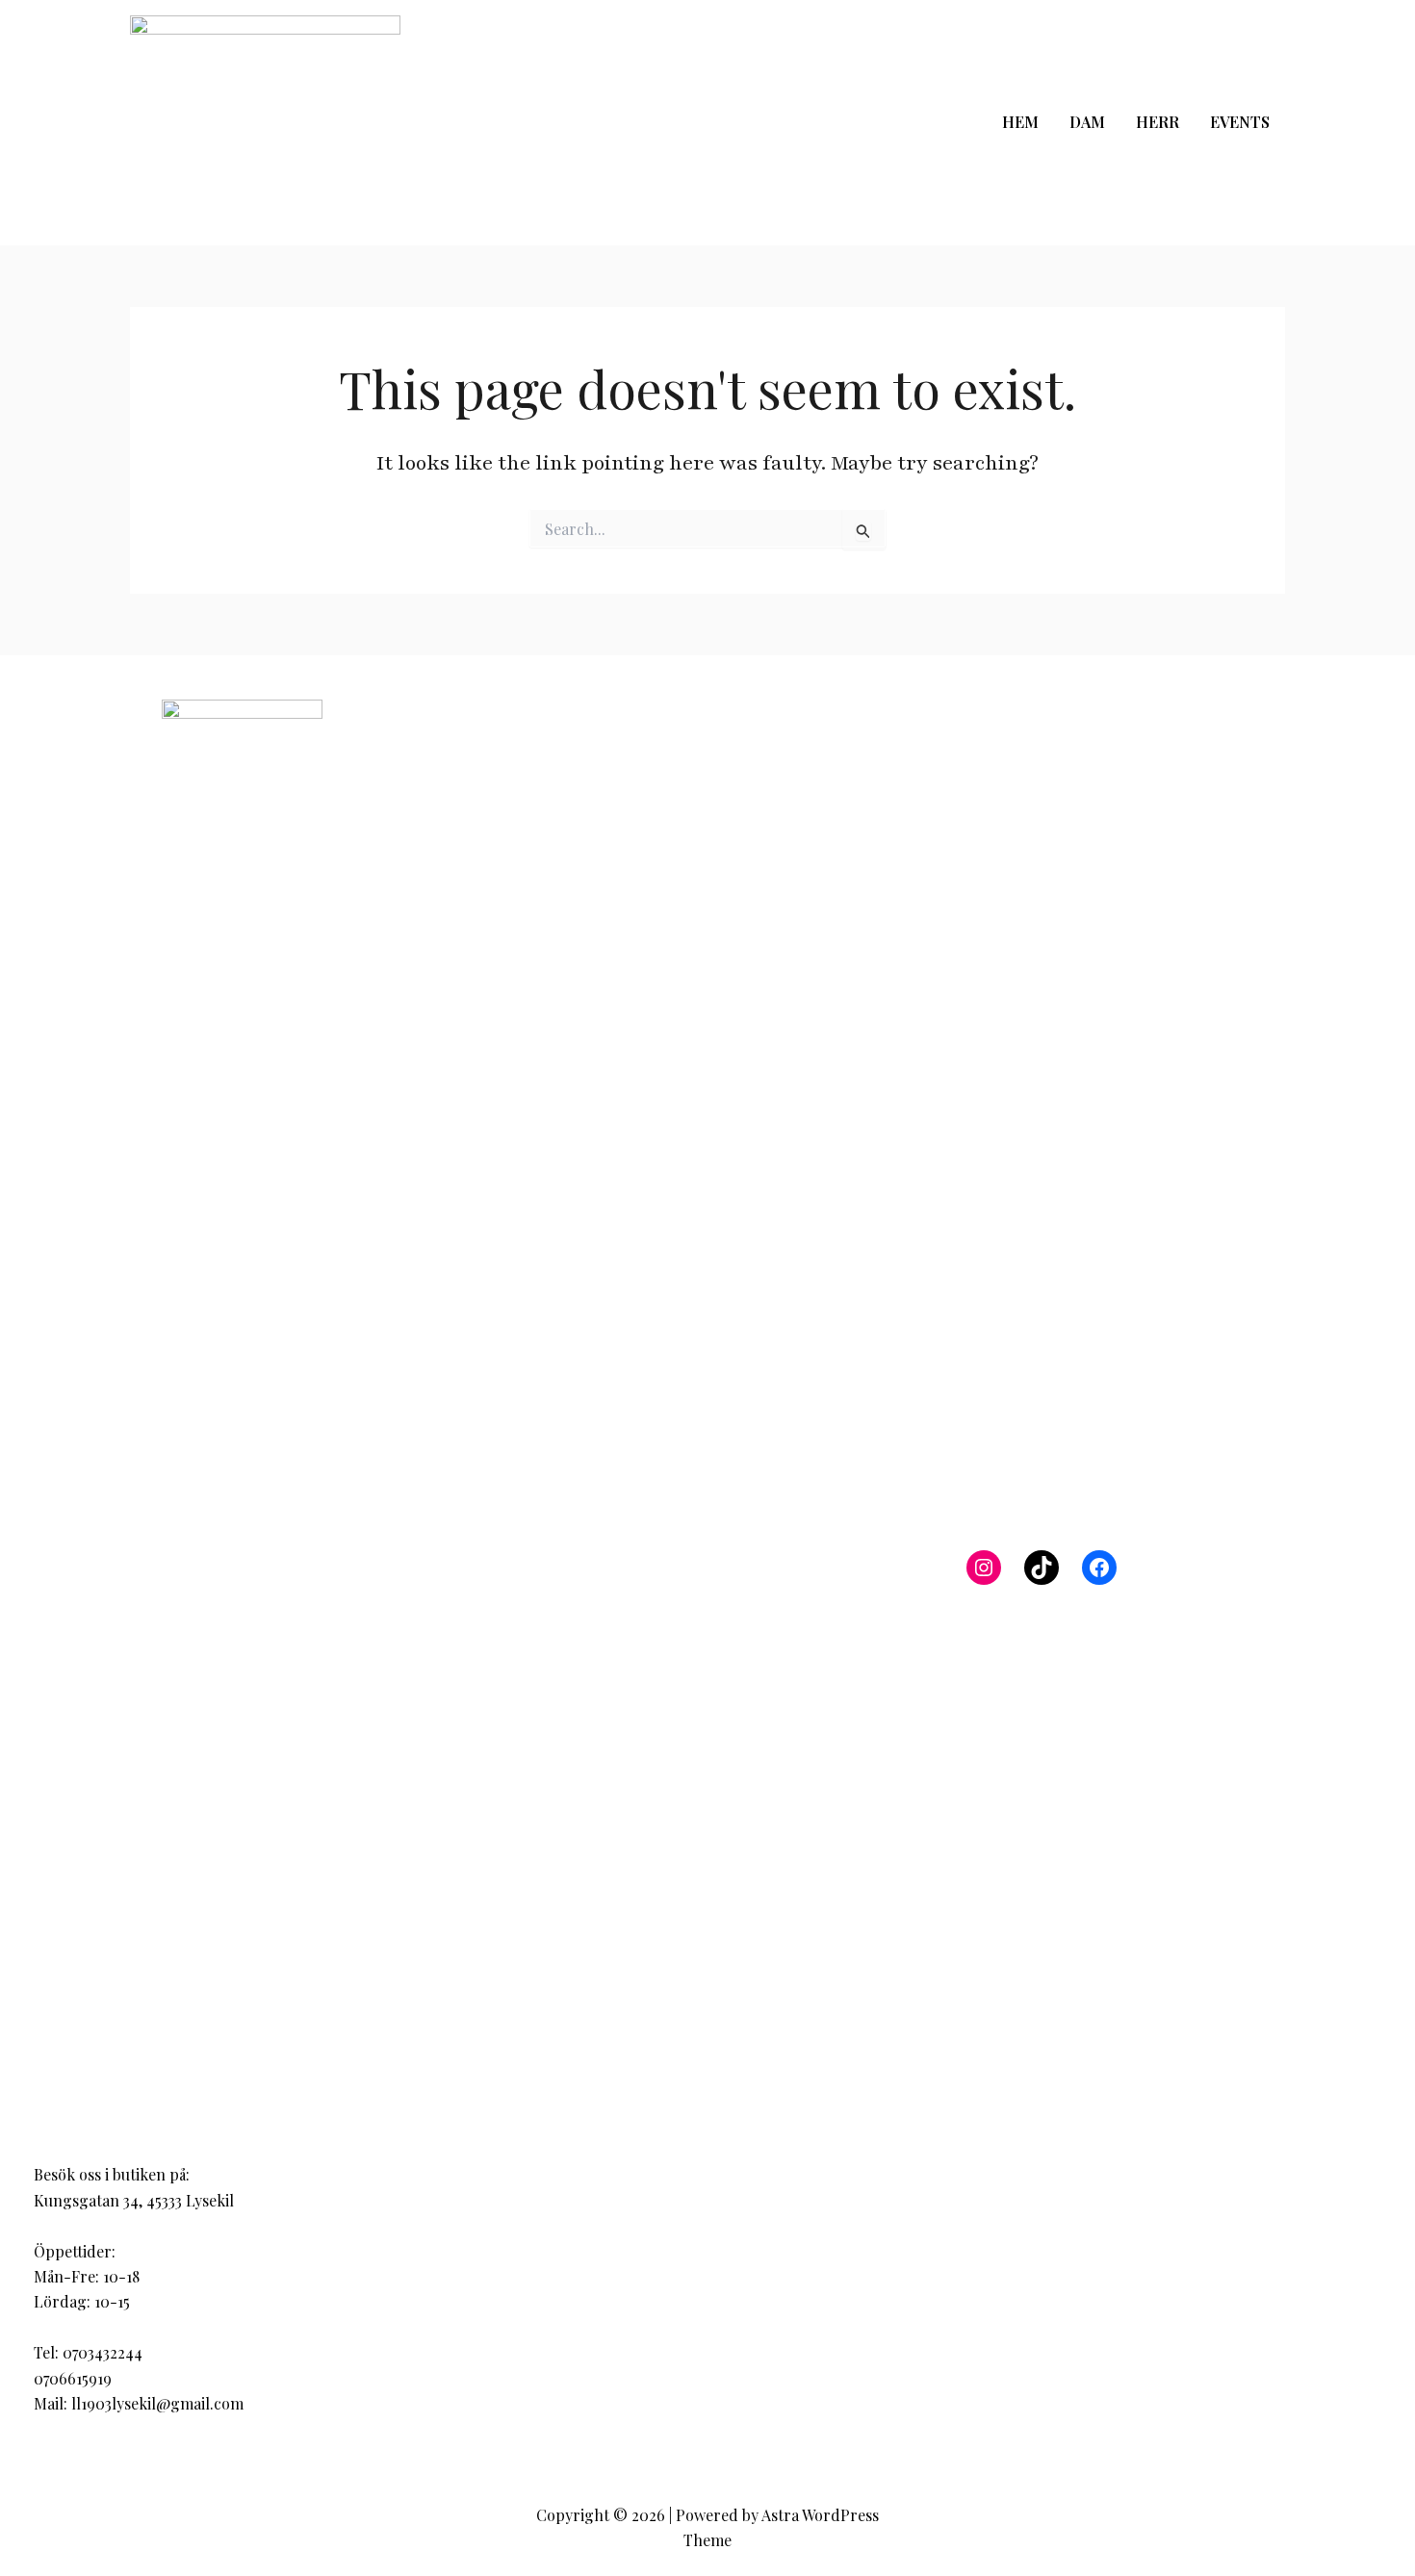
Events (1240, 122)
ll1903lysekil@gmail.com (157, 2403)
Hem (1020, 122)
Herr (1158, 122)
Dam (1087, 122)
